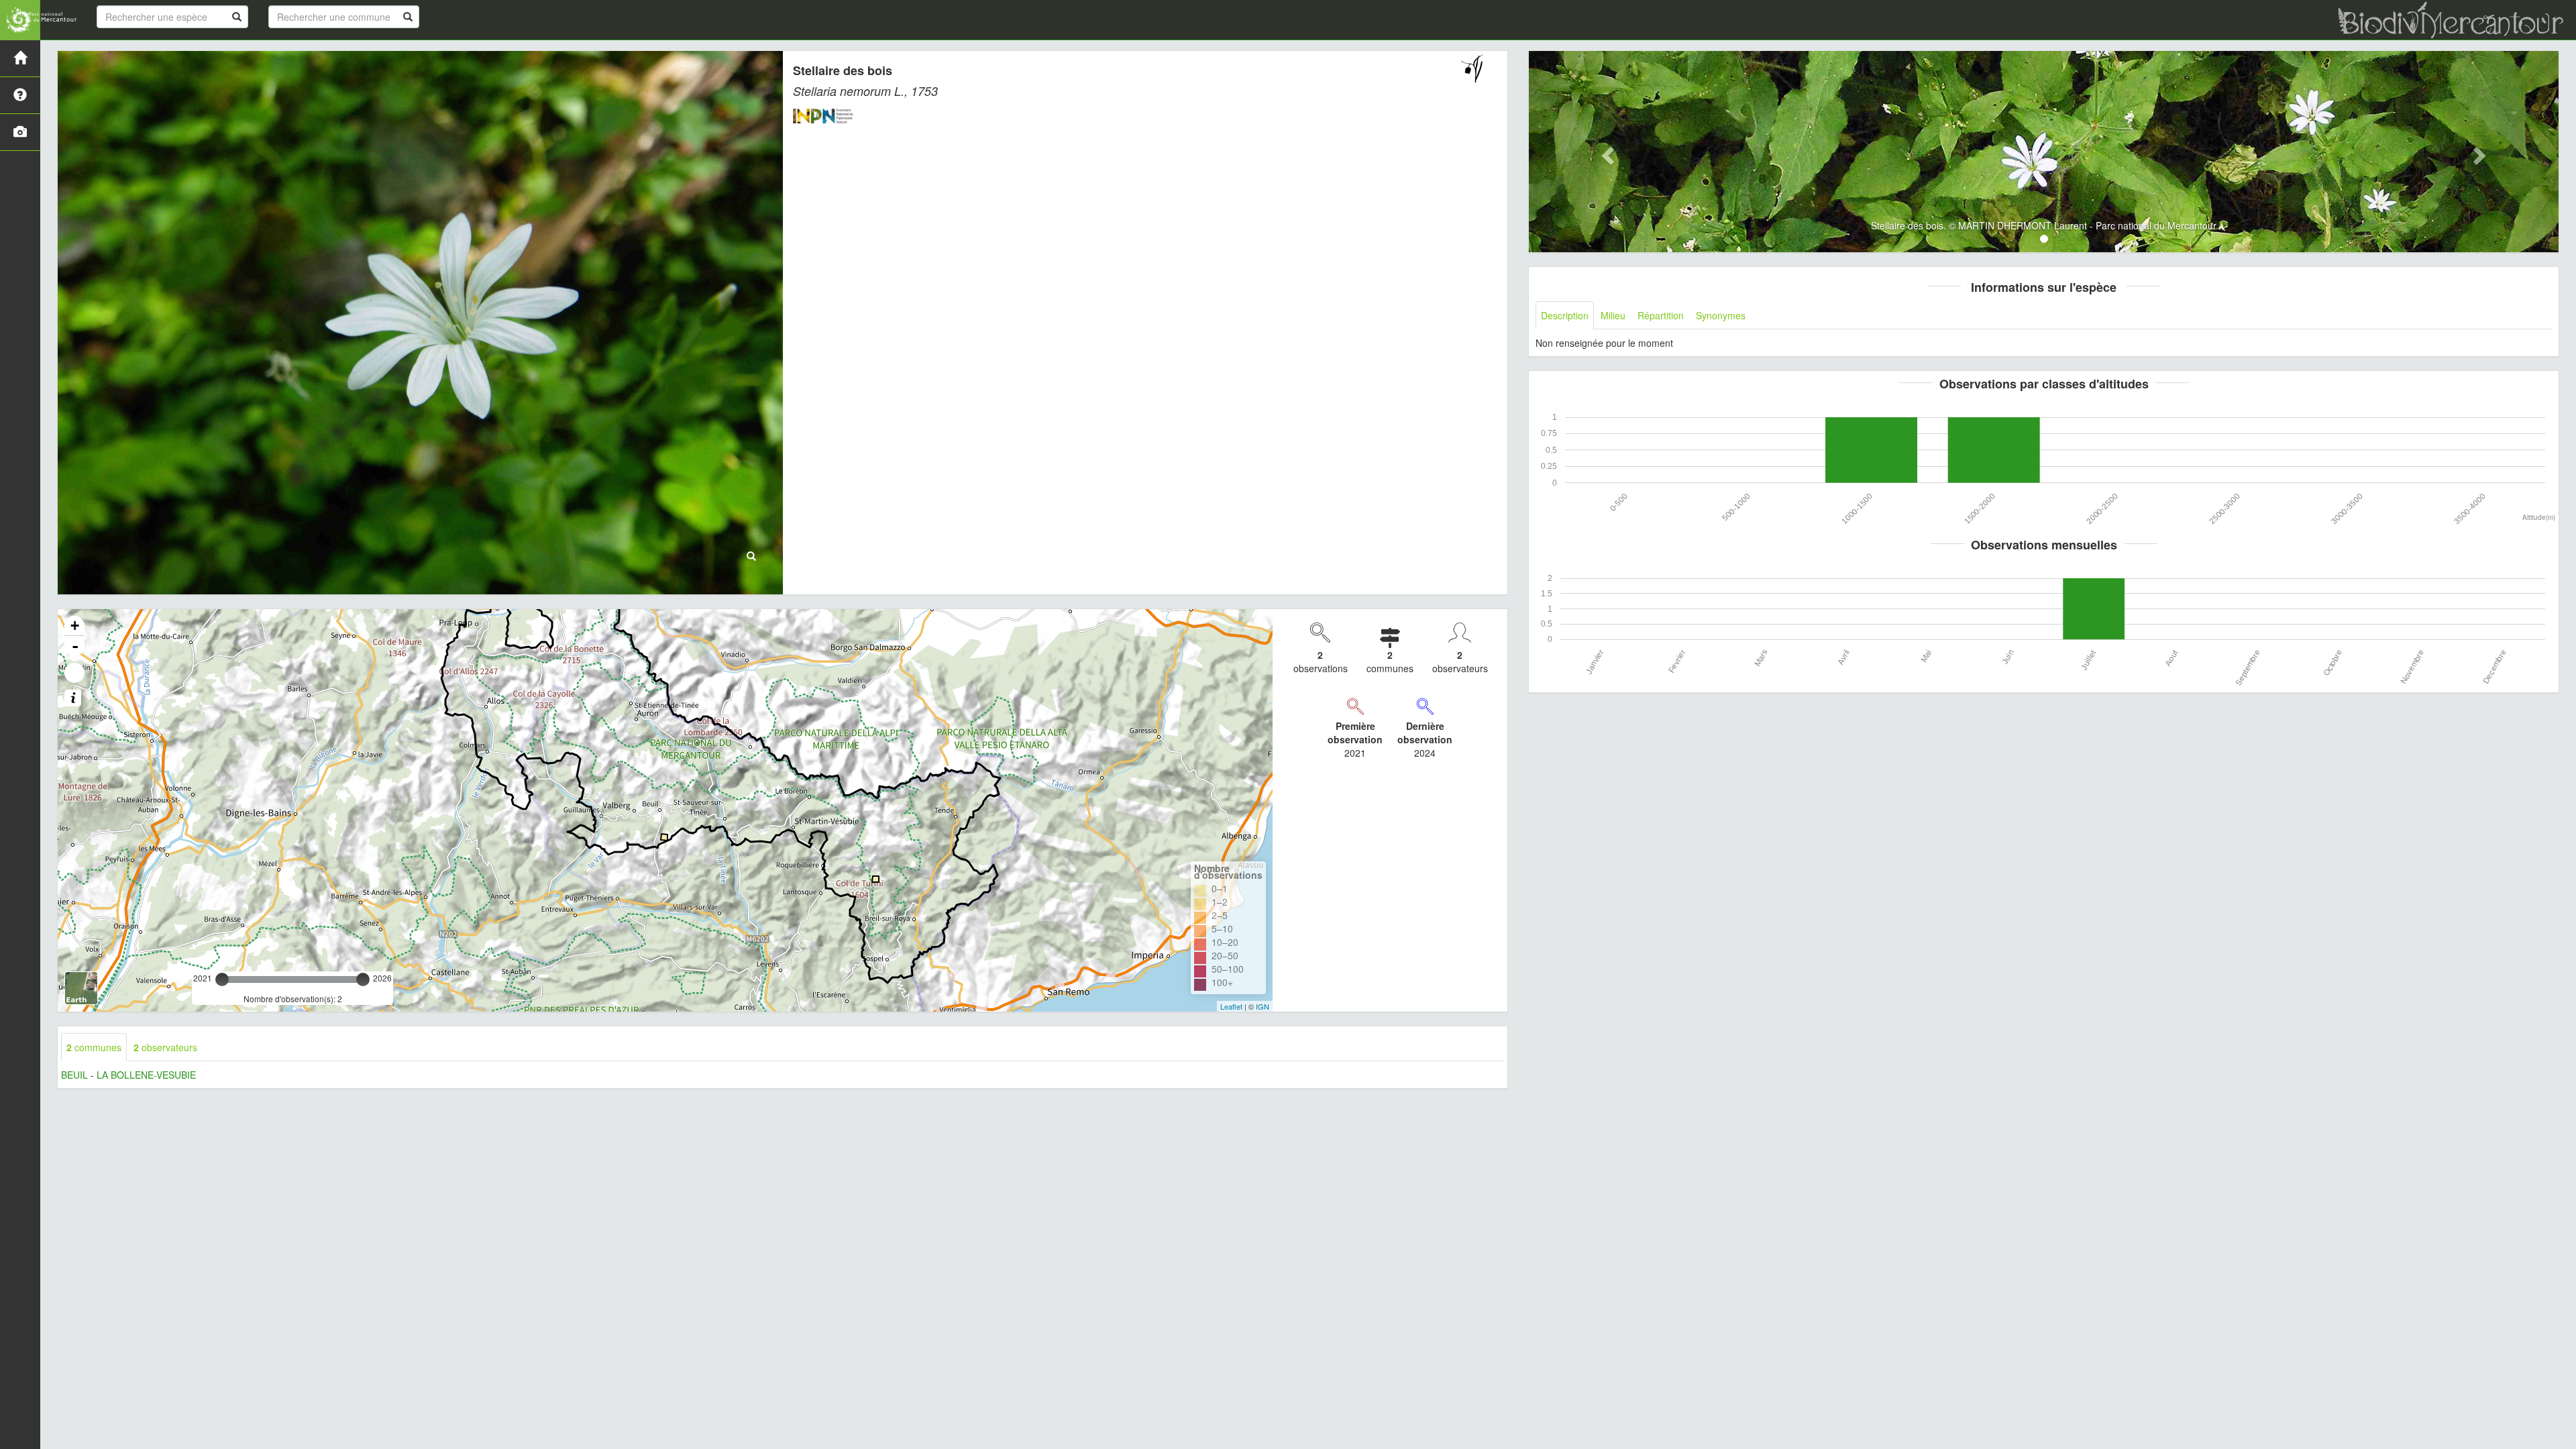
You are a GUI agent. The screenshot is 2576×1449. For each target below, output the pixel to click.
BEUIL (74, 1075)
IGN (1263, 1006)
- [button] (75, 646)
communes (94, 1047)
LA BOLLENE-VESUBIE (146, 1075)
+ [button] (75, 626)
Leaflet (1231, 1006)
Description (1565, 315)
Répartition (1661, 315)
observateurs (165, 1047)
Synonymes (1721, 315)
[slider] (222, 979)
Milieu (1613, 315)
